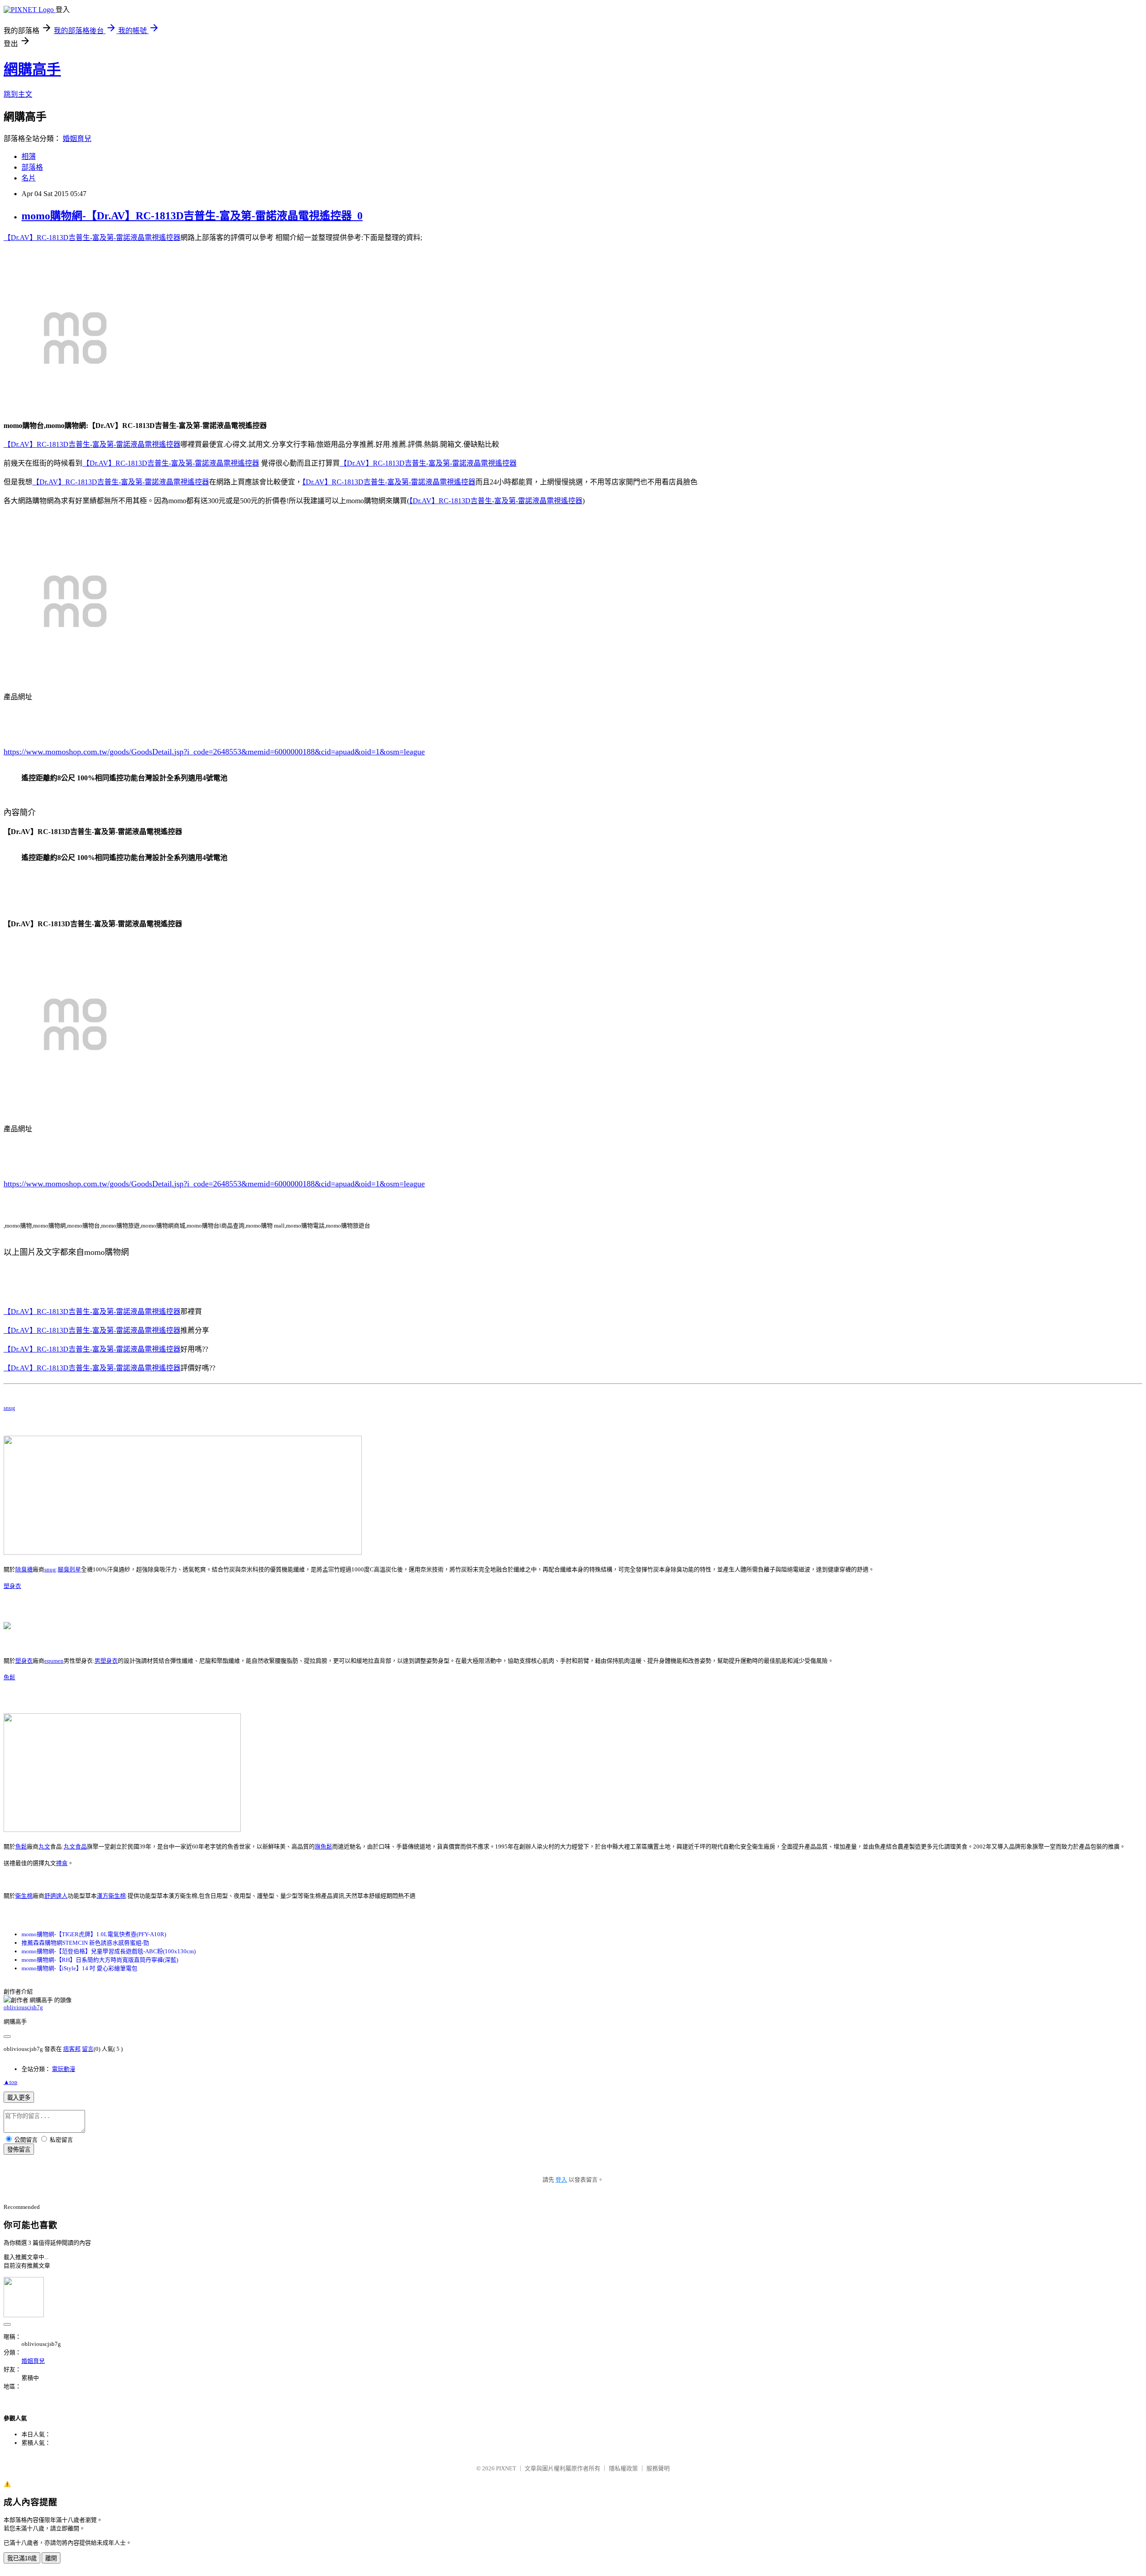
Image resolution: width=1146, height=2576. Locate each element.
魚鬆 (9, 1677)
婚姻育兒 (77, 139)
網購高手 (32, 69)
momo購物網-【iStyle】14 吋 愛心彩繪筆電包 (79, 1968)
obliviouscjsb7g (23, 2007)
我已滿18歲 (22, 2558)
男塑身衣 (106, 1661)
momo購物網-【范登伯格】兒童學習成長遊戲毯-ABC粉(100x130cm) (109, 1951)
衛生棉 (24, 1896)
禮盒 (62, 1863)
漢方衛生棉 (111, 1896)
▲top (11, 2082)
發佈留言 (19, 2150)
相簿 (29, 156)
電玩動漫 (64, 2069)
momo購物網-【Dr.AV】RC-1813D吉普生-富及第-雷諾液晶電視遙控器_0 (192, 216)
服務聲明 (658, 2468)
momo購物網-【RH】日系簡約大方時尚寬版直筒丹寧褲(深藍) (100, 1960)
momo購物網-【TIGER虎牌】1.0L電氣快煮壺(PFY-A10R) (94, 1934)
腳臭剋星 (69, 1569)
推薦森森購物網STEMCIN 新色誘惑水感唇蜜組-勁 (85, 1943)
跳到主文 (18, 94)
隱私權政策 (623, 2468)
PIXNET (506, 2468)
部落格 (32, 167)
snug (9, 1408)
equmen (54, 1661)
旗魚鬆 (323, 1846)
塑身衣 (12, 1586)
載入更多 (19, 2098)
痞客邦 (72, 2049)
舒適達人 (56, 1896)
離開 (51, 2558)
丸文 (44, 1846)
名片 (29, 178)
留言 (88, 2049)
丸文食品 (75, 1846)
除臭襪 (24, 1569)
